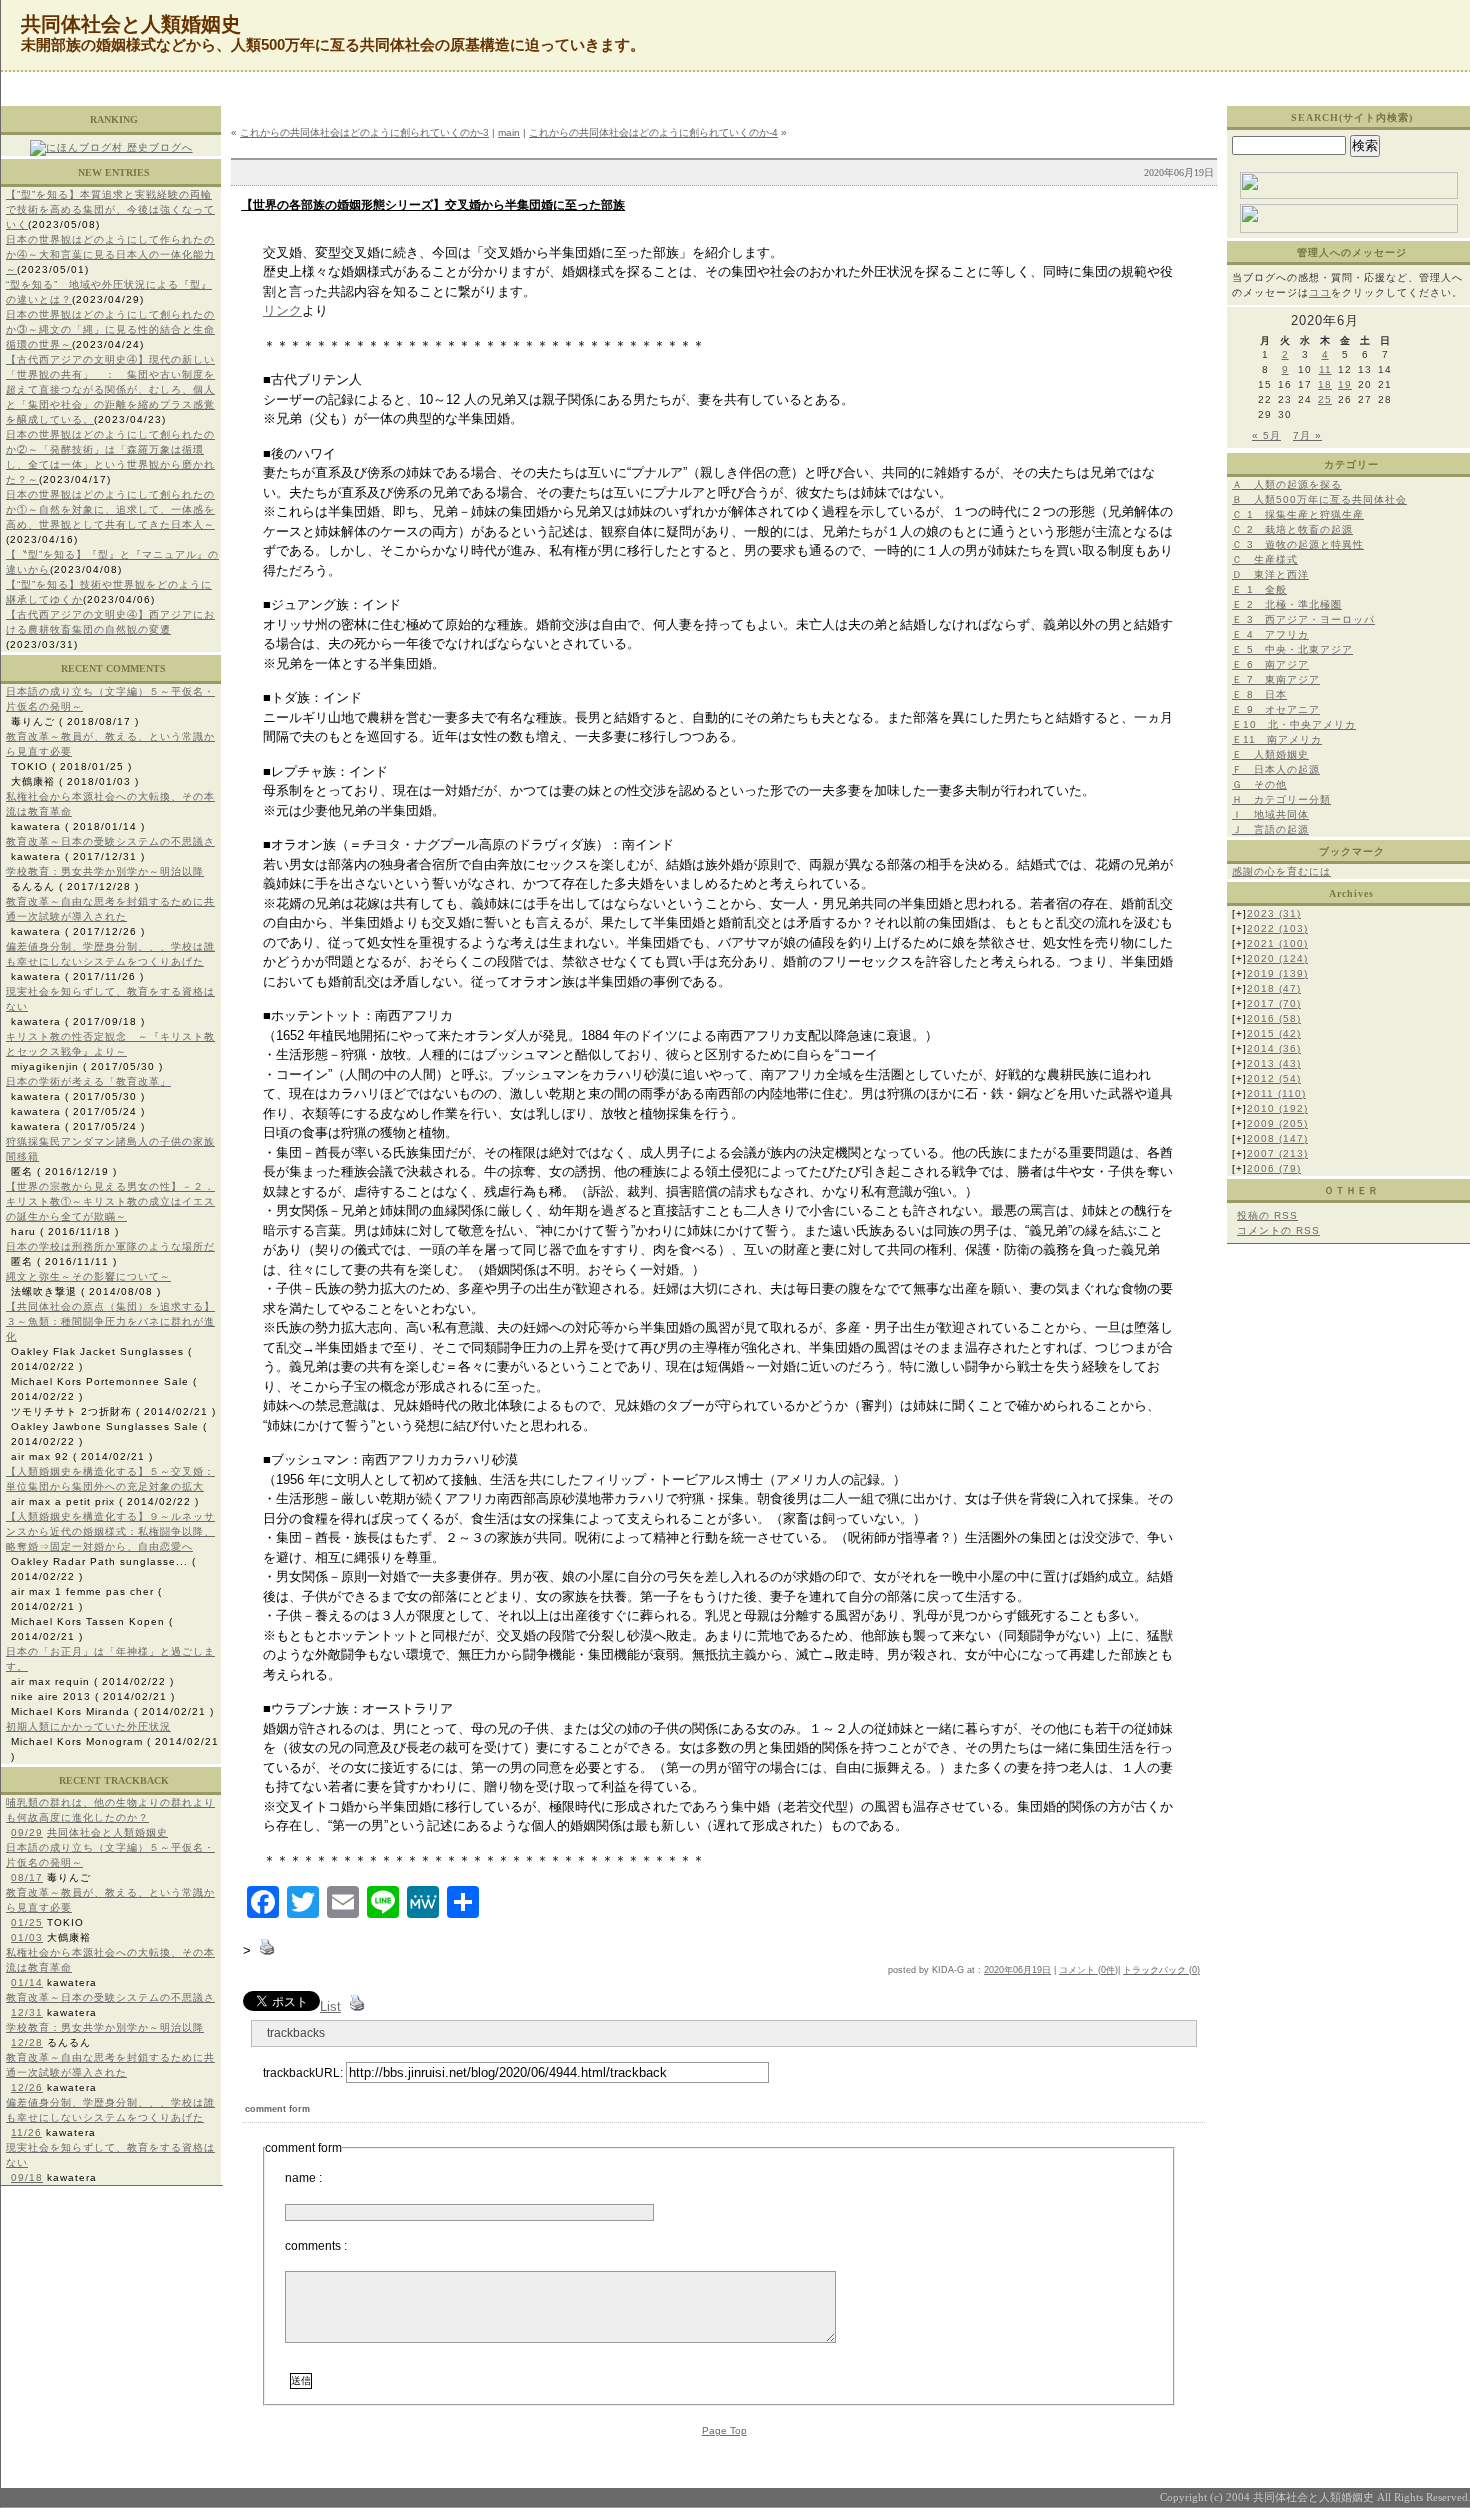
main (509, 132)
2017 (1274, 1003)
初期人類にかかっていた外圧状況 (88, 1726)
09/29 (27, 1832)
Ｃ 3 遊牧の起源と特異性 (1298, 544)
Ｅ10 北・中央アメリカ (1294, 724)
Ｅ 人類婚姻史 (1270, 754)
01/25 (27, 1922)
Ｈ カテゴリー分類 (1281, 799)
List (330, 2006)
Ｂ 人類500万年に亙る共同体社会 (1319, 499)
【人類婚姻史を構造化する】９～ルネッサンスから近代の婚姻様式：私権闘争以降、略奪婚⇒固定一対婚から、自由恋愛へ (110, 1531)
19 (1345, 384)
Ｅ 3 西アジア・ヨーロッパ (1303, 619)
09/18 (27, 2177)
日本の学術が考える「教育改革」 (88, 1081)
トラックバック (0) (1161, 1970)
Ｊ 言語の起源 (1270, 829)
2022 (1277, 928)
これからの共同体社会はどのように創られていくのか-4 (653, 132)
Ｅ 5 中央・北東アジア (1292, 649)
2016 (1274, 1018)
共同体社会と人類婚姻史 (107, 1832)
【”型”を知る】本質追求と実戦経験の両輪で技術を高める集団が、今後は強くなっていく (110, 209)
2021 (1277, 943)
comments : (316, 2246)
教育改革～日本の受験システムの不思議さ (110, 841)
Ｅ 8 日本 (1259, 694)
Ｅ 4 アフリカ (1270, 634)
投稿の (1267, 1215)
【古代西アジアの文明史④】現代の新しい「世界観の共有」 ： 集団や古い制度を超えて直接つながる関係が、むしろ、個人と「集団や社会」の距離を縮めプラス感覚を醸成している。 (110, 389)
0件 (1108, 1970)
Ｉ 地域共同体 (1270, 814)
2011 (1276, 1093)
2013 (1274, 1063)
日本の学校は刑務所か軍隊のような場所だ (110, 1246)
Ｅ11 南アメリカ (1277, 739)
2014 (1274, 1048)
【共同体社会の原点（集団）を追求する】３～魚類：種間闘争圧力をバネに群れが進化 (110, 1321)
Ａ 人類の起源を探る (1287, 484)
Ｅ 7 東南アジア (1276, 679)
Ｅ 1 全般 (1259, 589)
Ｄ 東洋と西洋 (1270, 574)
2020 (1277, 958)
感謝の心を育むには (1281, 871)
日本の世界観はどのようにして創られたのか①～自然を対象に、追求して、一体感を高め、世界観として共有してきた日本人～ (110, 509)
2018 (1274, 988)
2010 (1277, 1108)
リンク (282, 310)
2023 (1274, 913)
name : (303, 2178)
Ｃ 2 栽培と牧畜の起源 (1292, 529)
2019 (1277, 973)
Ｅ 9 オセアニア (1276, 709)
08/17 (27, 1877)
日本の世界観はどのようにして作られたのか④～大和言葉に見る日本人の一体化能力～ (110, 254)
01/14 (27, 1982)
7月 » (1307, 435)
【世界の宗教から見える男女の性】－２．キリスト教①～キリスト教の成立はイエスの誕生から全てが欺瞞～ (110, 1201)
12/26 (27, 2087)
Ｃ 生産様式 (1265, 559)
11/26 (26, 2132)
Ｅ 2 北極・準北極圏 (1287, 604)
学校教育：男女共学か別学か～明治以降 (105, 871)
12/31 (27, 2012)
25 (1325, 399)
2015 (1274, 1033)
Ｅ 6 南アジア (1270, 664)
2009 (1277, 1123)
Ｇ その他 (1259, 784)
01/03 (27, 1937)
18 (1325, 384)
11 (1325, 369)
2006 (1274, 1168)
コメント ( (1080, 1970)
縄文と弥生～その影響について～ (88, 1276)
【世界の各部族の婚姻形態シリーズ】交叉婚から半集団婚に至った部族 (433, 205)
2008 (1277, 1138)
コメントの (1278, 1230)
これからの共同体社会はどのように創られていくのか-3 (364, 132)
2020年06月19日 (1017, 1970)
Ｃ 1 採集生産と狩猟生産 (1298, 514)
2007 (1277, 1153)
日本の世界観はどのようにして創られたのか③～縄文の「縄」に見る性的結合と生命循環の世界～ (110, 329)
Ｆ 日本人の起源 (1276, 769)
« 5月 (1266, 435)
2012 (1274, 1078)
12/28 (27, 2042)
